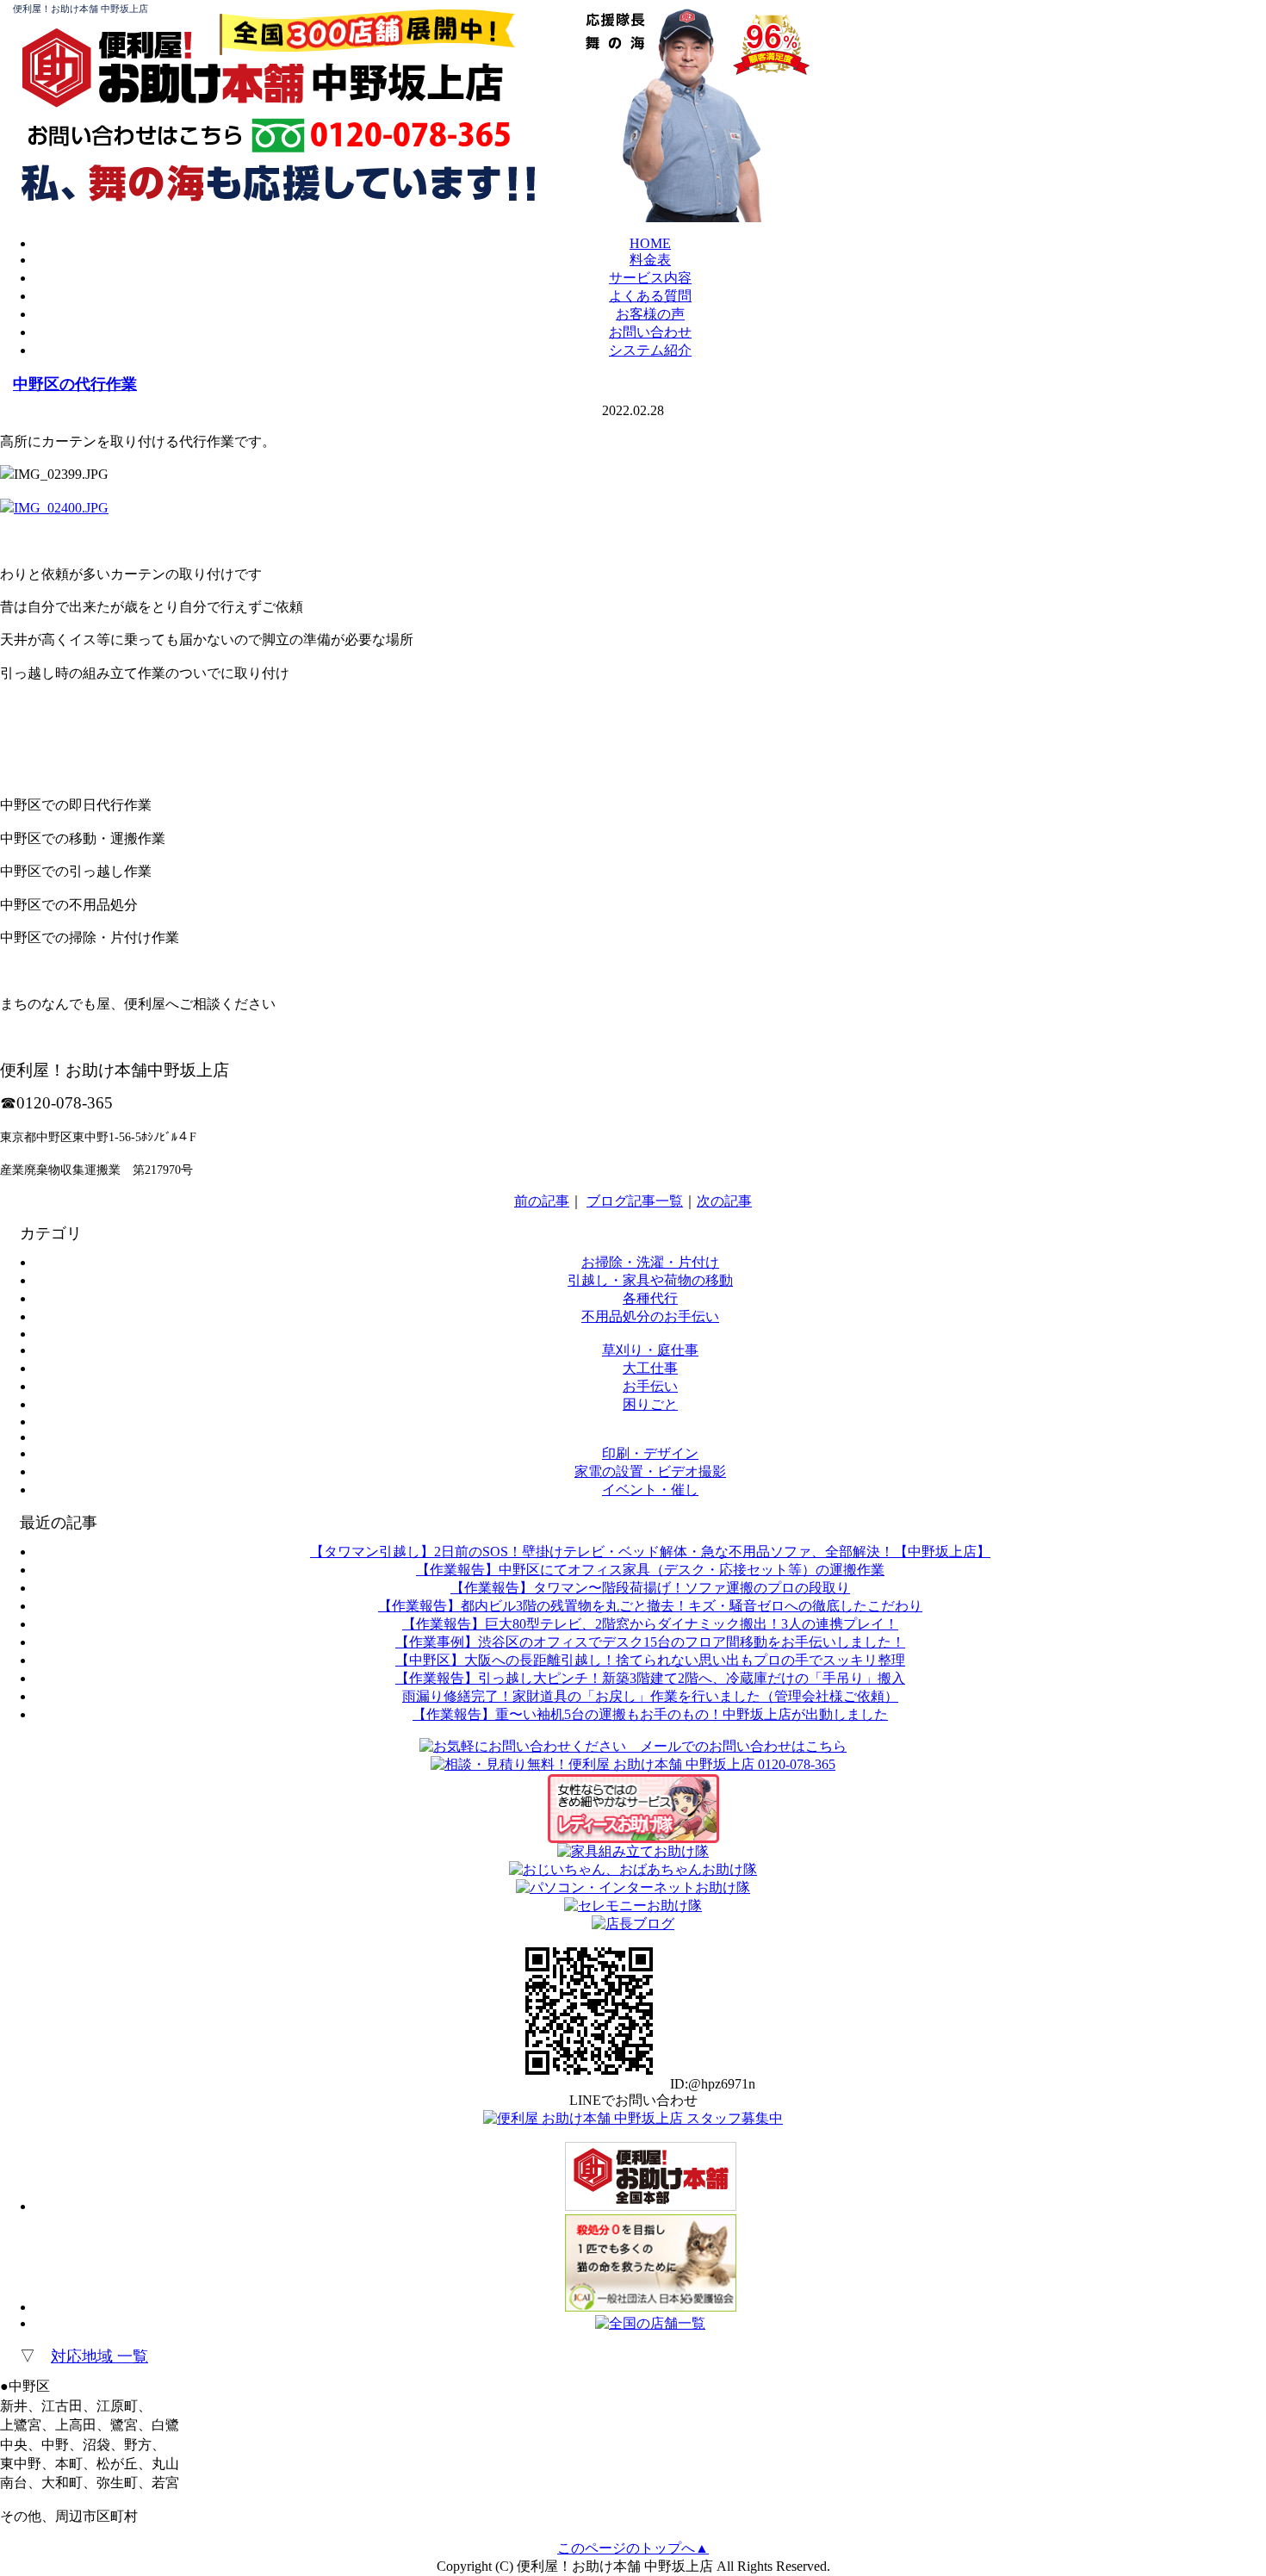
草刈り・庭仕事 (650, 1350)
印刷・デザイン (650, 1453)
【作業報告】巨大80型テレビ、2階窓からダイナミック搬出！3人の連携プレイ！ (650, 1624)
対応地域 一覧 (99, 2356)
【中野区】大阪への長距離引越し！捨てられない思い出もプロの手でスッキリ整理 (650, 1660)
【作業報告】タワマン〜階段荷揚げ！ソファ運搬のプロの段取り (650, 1588)
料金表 (650, 260)
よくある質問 (650, 296)
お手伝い (650, 1386)
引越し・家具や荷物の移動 (650, 1280)
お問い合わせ (650, 332)
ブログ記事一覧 (635, 1201)
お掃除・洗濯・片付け (650, 1262)
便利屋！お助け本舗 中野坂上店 (81, 9)
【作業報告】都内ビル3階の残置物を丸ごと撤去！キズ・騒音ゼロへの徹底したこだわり (650, 1606)
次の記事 (724, 1201)
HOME (650, 243)
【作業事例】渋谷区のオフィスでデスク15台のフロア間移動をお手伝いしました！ (650, 1642)
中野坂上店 (407, 82)
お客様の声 (650, 314)
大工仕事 (650, 1368)
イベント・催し (650, 1490)
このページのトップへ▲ (633, 2548)
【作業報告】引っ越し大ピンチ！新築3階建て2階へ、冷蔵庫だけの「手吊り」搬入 (650, 1678)
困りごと (650, 1404)
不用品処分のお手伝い (650, 1316)
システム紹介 (650, 350)
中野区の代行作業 (75, 384)
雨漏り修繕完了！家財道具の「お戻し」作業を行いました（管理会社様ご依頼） (650, 1696)
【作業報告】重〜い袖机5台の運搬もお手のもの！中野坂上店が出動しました (650, 1714)
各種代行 (650, 1298)
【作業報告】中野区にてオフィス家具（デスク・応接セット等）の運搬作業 (650, 1570)
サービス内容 (650, 278)
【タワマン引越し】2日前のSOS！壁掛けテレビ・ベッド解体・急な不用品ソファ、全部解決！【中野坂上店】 (650, 1552)
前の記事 (542, 1201)
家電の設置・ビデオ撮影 (650, 1471)
